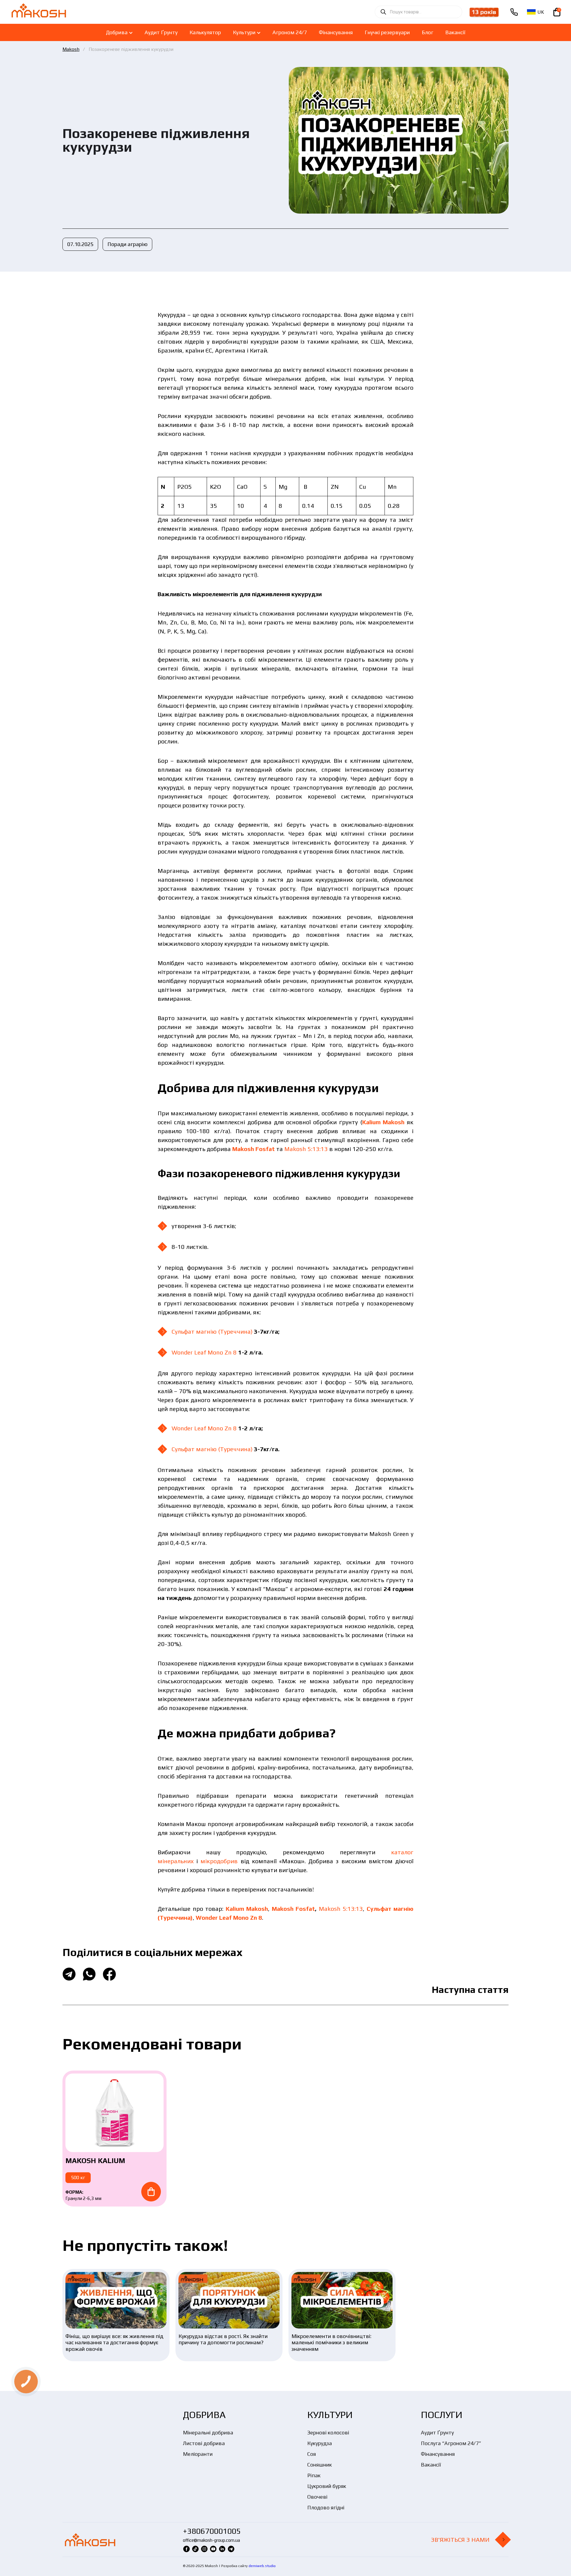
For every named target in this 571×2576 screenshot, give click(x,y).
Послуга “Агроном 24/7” (451, 2443)
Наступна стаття (470, 1989)
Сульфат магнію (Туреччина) (212, 1331)
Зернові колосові (328, 2432)
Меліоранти (198, 2454)
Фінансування (438, 2454)
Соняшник (320, 2465)
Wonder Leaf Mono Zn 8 (204, 1352)
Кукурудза (320, 2443)
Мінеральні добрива (208, 2432)
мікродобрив (219, 1861)
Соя (312, 2454)
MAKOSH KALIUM (95, 2161)
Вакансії (431, 2465)
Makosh (71, 49)
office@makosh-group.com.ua (211, 2540)
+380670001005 (212, 2531)
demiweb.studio (262, 2566)
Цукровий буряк (327, 2486)
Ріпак (314, 2475)
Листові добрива (204, 2443)
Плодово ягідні (326, 2507)
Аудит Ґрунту (437, 2432)
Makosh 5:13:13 (306, 1149)
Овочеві (317, 2497)
